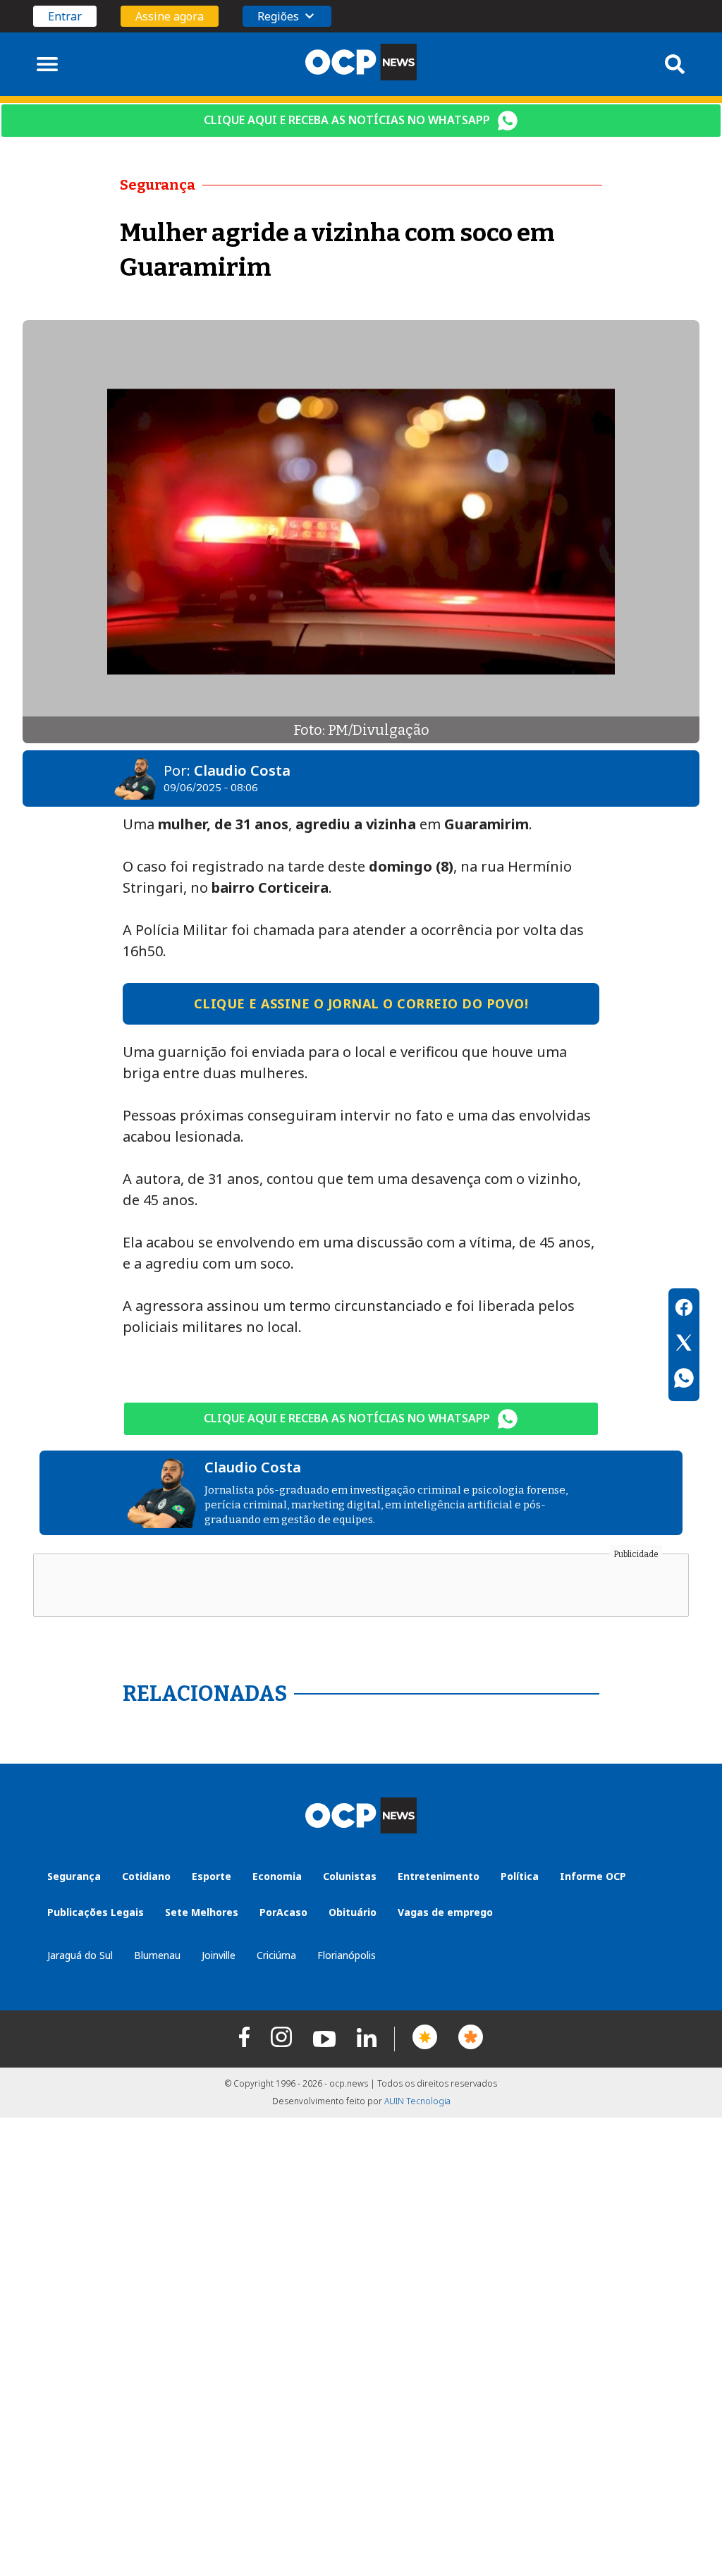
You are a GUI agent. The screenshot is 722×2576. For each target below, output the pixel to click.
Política (520, 1876)
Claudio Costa (242, 770)
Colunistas (350, 1876)
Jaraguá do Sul (80, 1955)
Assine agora (170, 16)
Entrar (65, 16)
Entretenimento (439, 1876)
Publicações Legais (96, 1912)
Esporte (212, 1876)
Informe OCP (593, 1876)
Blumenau (157, 1955)
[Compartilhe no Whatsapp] (684, 1380)
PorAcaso (283, 1912)
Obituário (353, 1912)
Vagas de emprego (445, 1912)
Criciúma (276, 1955)
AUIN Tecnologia (417, 2101)
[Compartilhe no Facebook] (684, 1310)
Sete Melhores (202, 1912)
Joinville (219, 1955)
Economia (277, 1876)
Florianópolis (347, 1955)
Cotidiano (146, 1876)
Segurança (74, 1876)
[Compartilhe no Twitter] (684, 1345)
